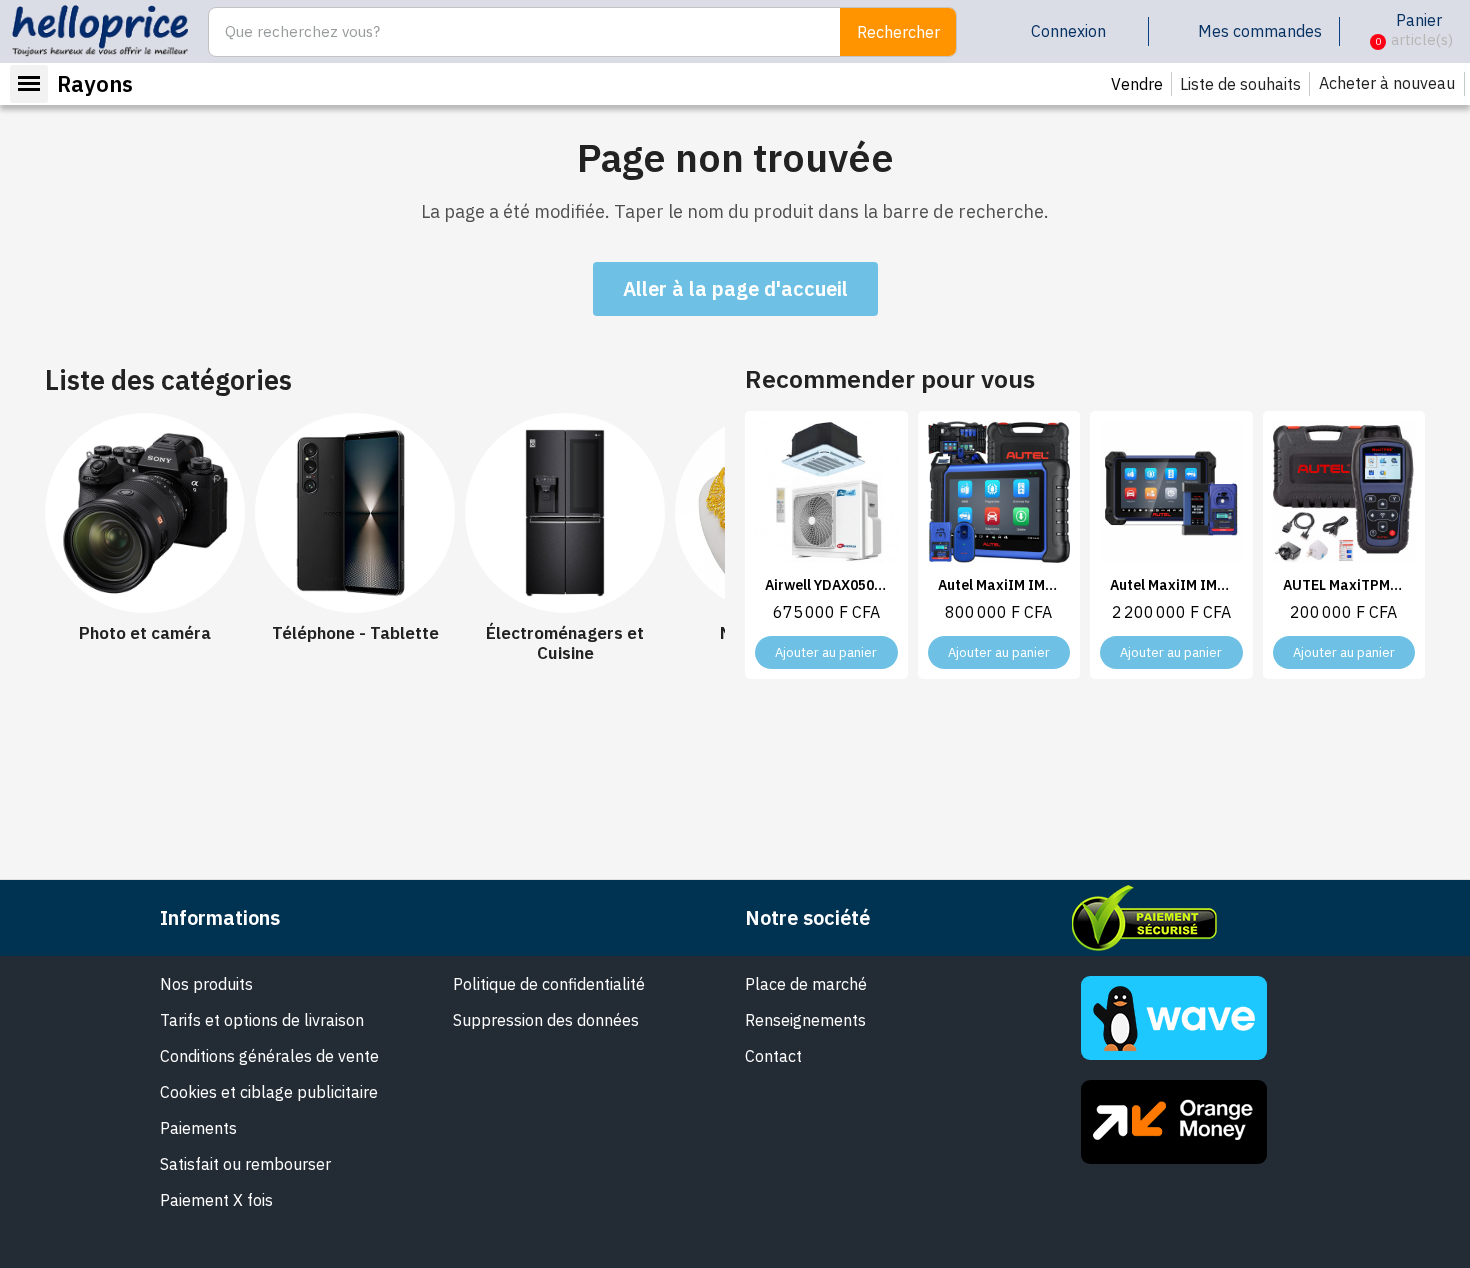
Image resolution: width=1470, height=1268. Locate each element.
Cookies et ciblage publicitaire (269, 1092)
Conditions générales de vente (269, 1056)
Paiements (198, 1128)
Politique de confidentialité (549, 984)
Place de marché (806, 984)
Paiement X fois (216, 1200)
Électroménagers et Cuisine (565, 643)
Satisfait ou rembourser (245, 1164)
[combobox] (514, 32)
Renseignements (805, 1020)
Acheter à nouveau (1387, 83)
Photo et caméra (145, 633)
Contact (773, 1056)
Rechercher (898, 32)
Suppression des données (546, 1020)
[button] (1362, 32)
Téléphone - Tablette (355, 633)
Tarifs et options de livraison (262, 1020)
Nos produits (206, 984)
